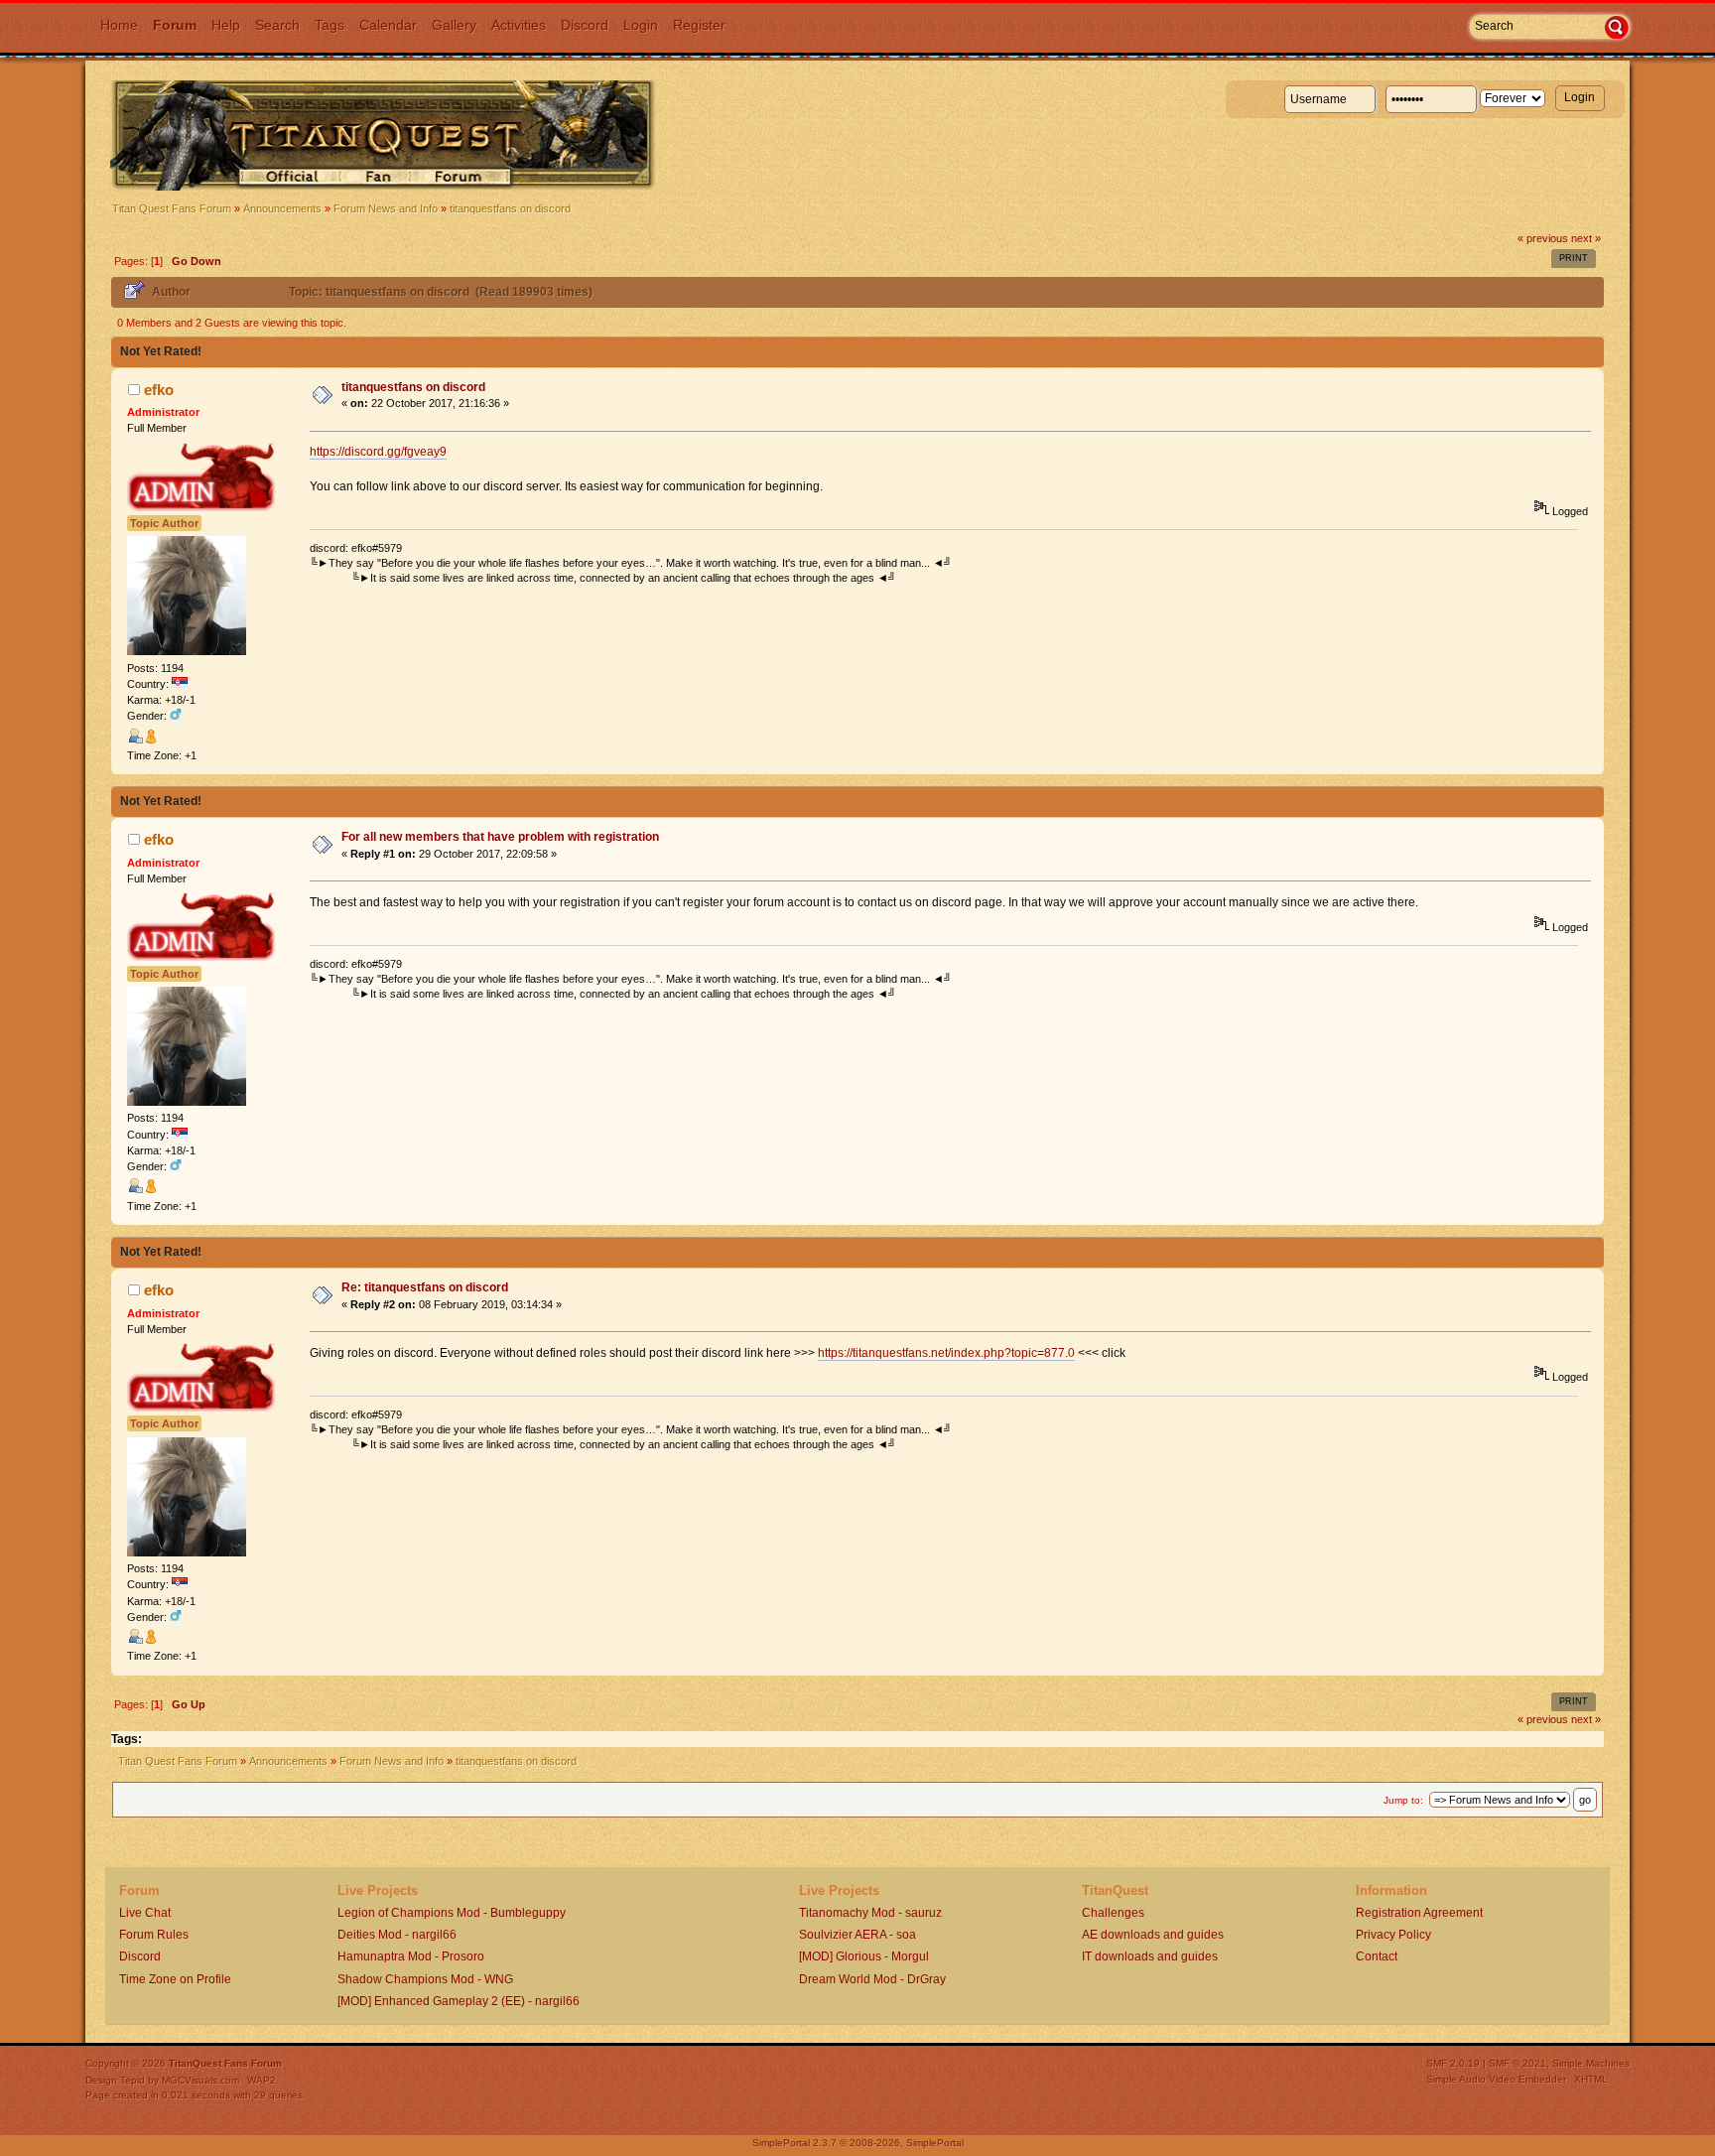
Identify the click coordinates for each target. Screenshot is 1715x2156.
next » (1586, 238)
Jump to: (1403, 1800)
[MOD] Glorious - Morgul (864, 1956)
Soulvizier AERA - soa (857, 1935)
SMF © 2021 (1517, 2063)
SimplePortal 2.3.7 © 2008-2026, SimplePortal (858, 2143)
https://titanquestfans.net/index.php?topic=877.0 (946, 1353)
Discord (140, 1956)
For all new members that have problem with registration (500, 837)
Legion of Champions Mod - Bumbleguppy (452, 1913)
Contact (1377, 1956)
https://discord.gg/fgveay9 (378, 452)
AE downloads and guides (1153, 1935)
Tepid (132, 2080)
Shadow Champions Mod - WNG (425, 1979)
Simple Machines (1591, 2063)
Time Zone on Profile (175, 1979)
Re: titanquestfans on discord (425, 1287)
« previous (1543, 238)
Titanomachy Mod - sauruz (870, 1913)
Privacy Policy (1393, 1935)
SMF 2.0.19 (1453, 2063)
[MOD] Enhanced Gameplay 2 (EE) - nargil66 (459, 2001)
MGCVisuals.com (200, 2080)
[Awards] (151, 740)
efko (159, 390)
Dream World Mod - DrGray (872, 1979)
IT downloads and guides (1150, 1956)
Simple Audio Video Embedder (1496, 2079)
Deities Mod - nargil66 (397, 1935)
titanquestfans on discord (413, 387)
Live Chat (145, 1913)
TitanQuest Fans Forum (225, 2063)
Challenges (1113, 1913)
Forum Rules (154, 1935)
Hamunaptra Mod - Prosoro (411, 1956)
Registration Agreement (1419, 1913)
